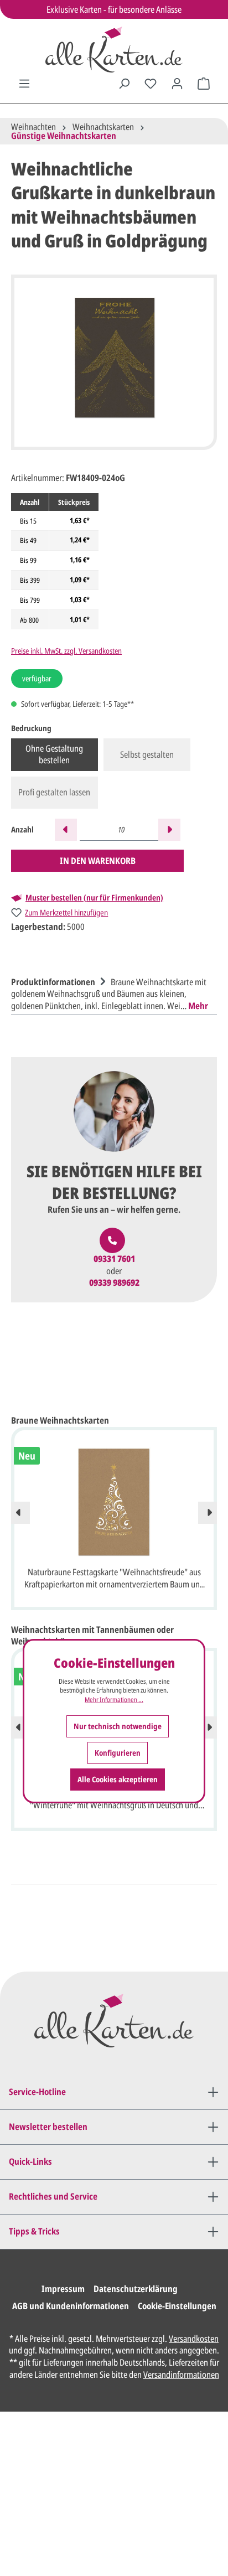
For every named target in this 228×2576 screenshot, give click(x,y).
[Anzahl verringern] (66, 830)
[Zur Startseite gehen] (114, 50)
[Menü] (24, 84)
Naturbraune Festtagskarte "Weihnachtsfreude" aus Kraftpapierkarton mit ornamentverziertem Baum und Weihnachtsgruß (114, 1579)
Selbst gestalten (147, 754)
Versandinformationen (181, 2375)
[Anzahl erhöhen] (169, 830)
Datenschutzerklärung (136, 2289)
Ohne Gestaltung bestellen (54, 754)
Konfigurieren (118, 1753)
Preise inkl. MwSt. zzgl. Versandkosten (66, 651)
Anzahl (22, 829)
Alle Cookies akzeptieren (118, 1779)
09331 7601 (114, 1259)
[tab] (111, 993)
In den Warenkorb (98, 861)
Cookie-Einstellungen (177, 2306)
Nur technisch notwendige (118, 1726)
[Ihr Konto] (177, 84)
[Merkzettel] (151, 84)
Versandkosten (194, 2339)
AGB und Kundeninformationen (71, 2306)
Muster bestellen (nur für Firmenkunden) (94, 898)
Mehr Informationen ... (114, 1700)
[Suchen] (124, 84)
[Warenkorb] (204, 84)
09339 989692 (114, 1283)
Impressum (63, 2289)
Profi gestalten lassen (54, 792)
